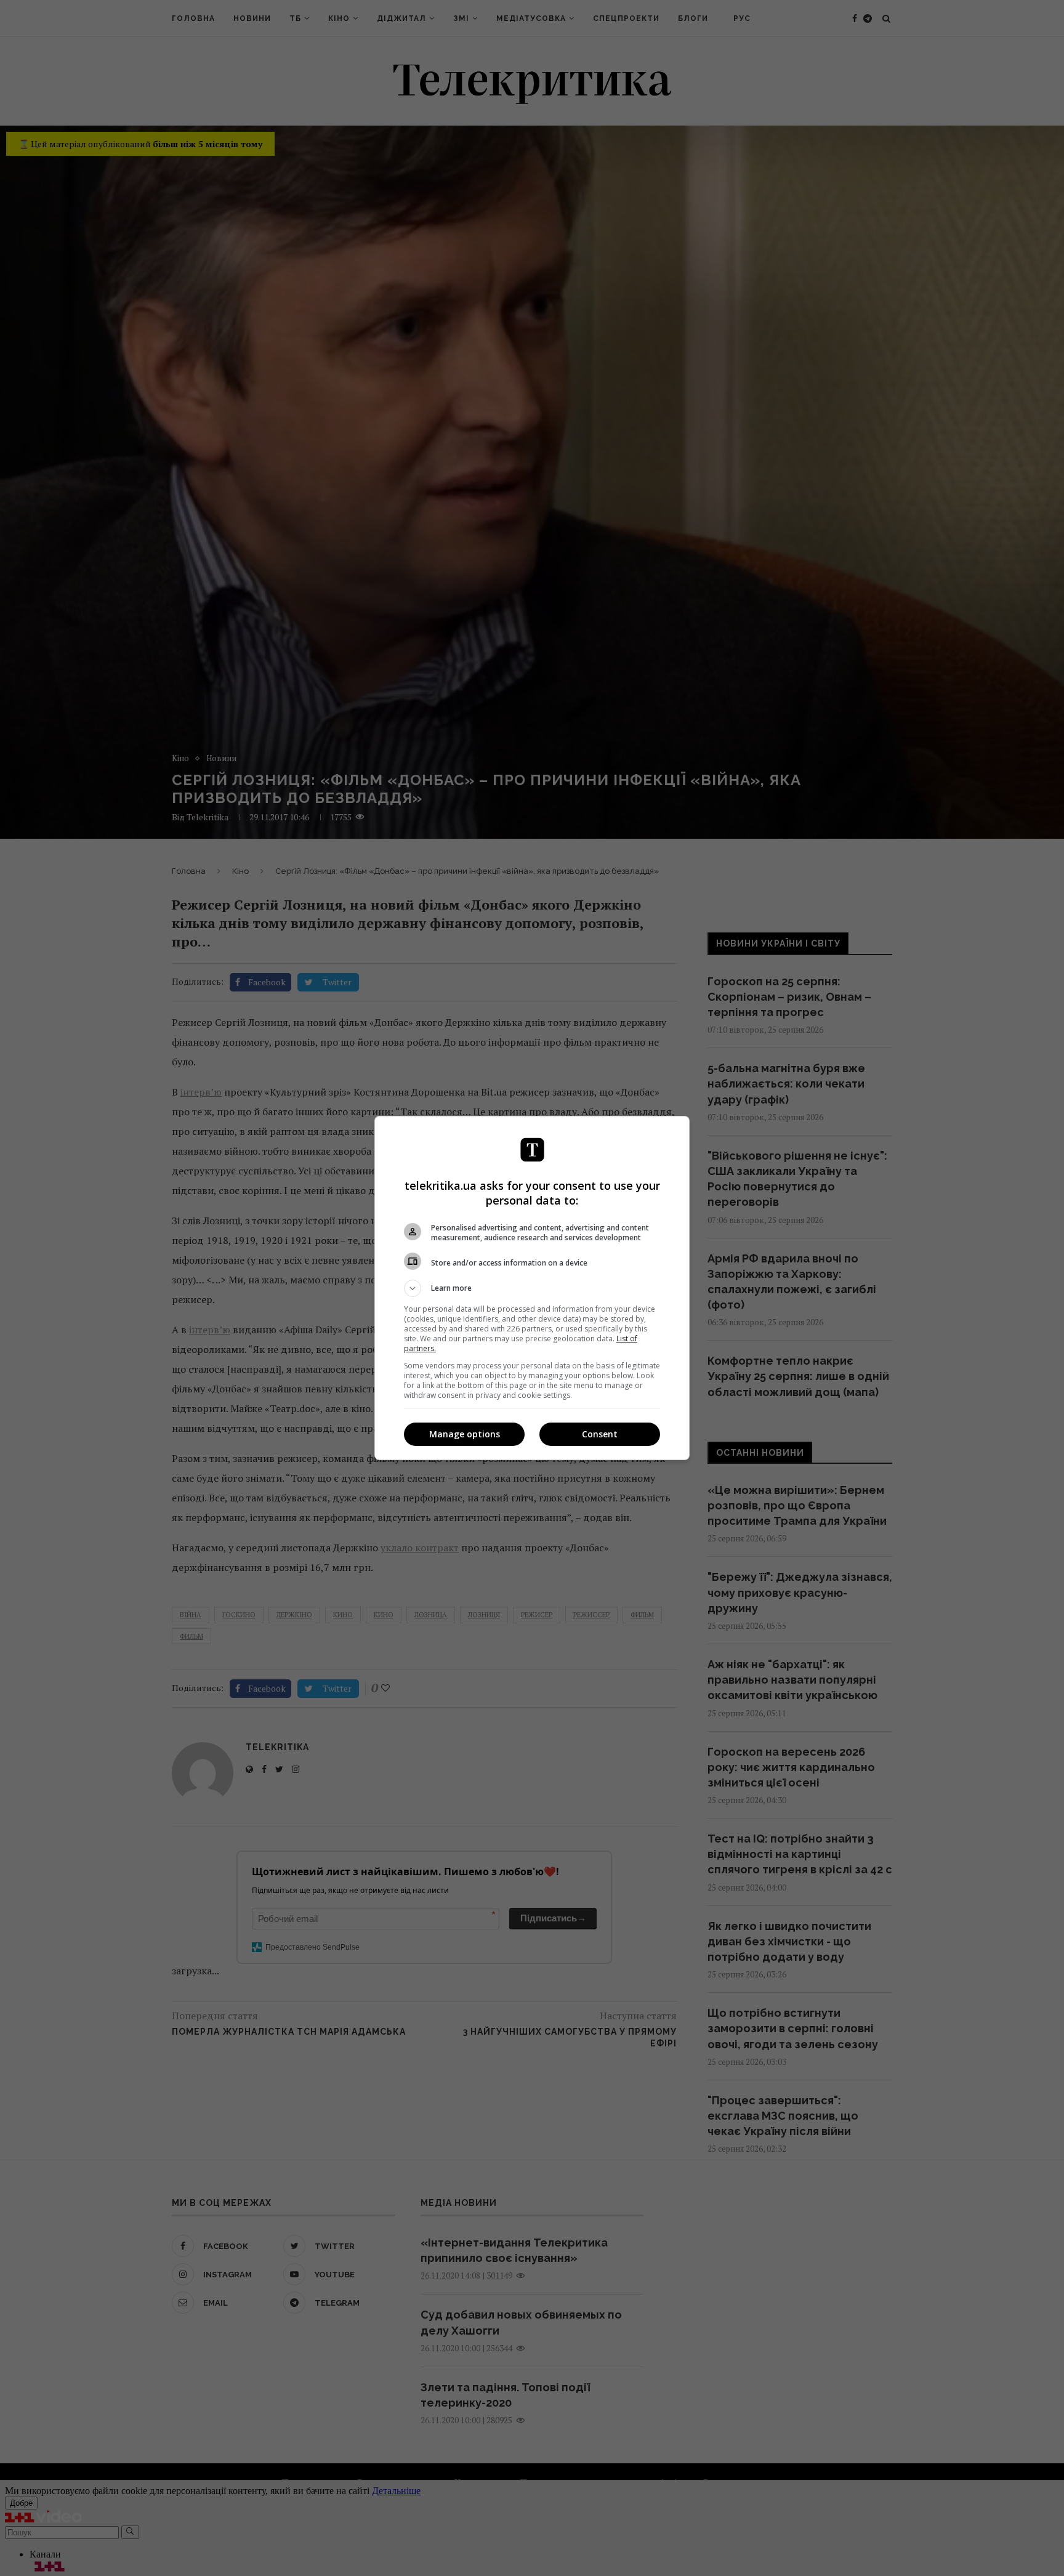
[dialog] (532, 1288)
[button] (532, 1288)
